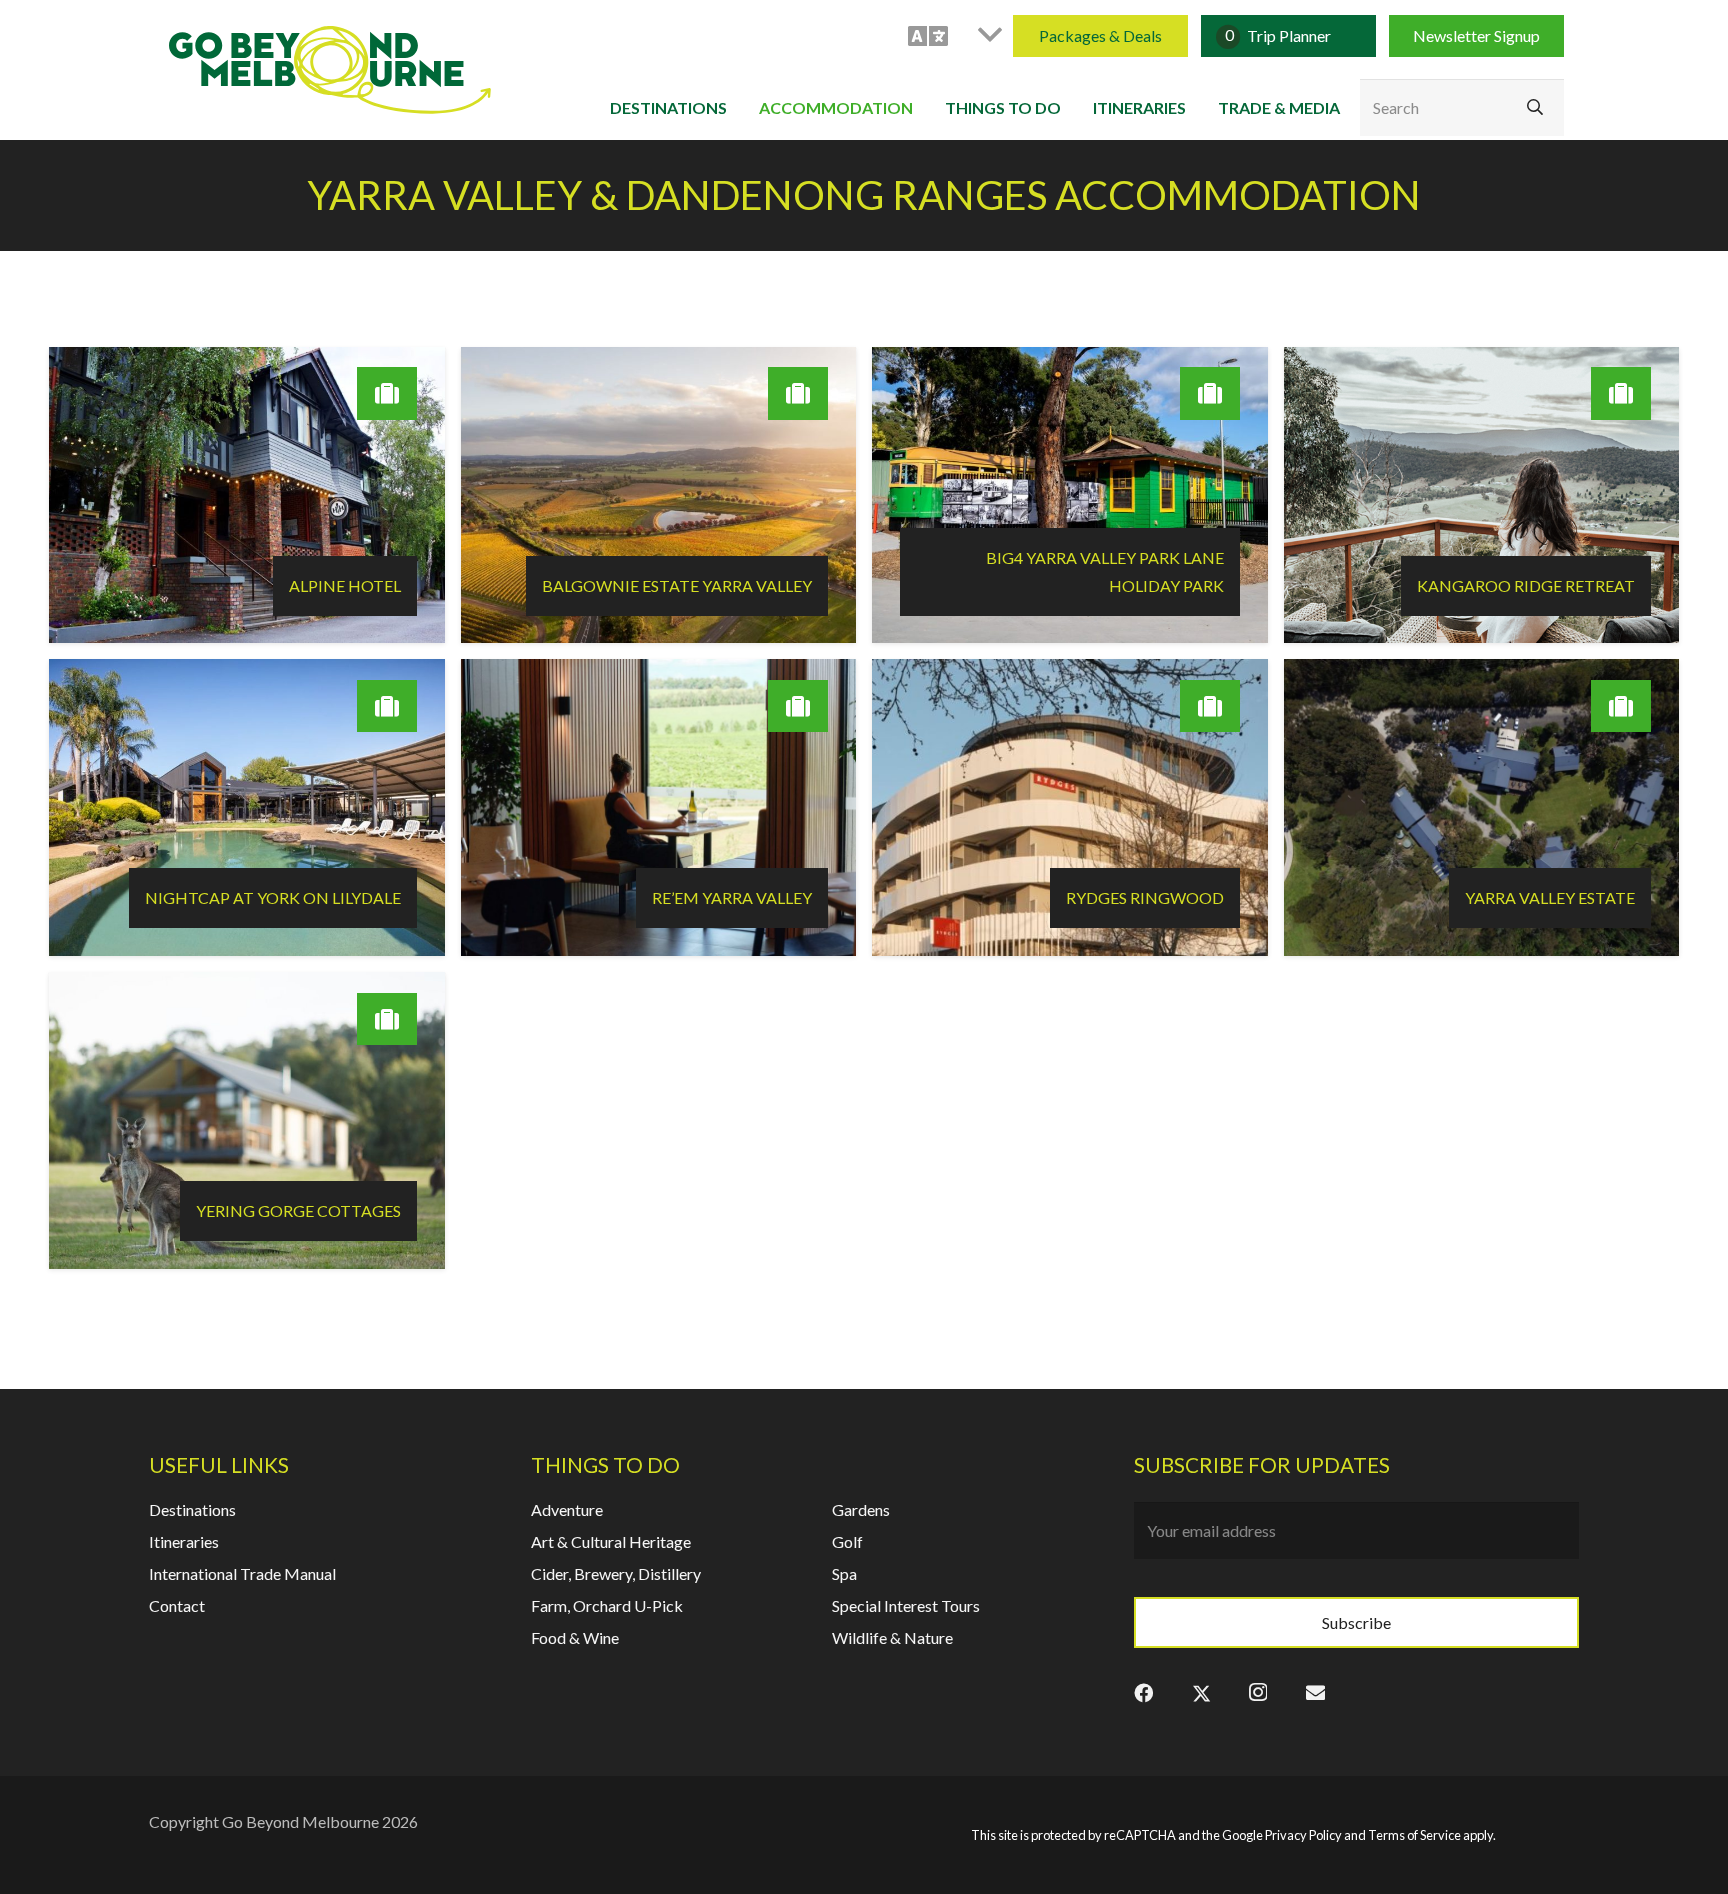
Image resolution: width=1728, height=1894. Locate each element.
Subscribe (1356, 1622)
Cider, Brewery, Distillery (616, 1573)
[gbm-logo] (330, 70)
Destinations (192, 1509)
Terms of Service (1414, 1835)
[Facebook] (1143, 1692)
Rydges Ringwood (1145, 897)
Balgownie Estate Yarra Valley (677, 585)
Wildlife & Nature (892, 1637)
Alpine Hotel (345, 585)
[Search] (1535, 108)
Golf (847, 1541)
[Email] (1315, 1692)
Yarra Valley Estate (1550, 897)
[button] (954, 36)
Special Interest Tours (906, 1605)
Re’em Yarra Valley (732, 897)
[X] (1201, 1692)
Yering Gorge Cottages (298, 1210)
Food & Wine (575, 1637)
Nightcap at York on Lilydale (273, 897)
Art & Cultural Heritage (611, 1541)
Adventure (567, 1509)
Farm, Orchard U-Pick (607, 1605)
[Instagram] (1258, 1692)
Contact (177, 1605)
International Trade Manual (242, 1573)
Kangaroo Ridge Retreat (1526, 585)
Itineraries (184, 1541)
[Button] (387, 393)
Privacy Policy (1303, 1835)
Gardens (861, 1509)
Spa (844, 1573)
